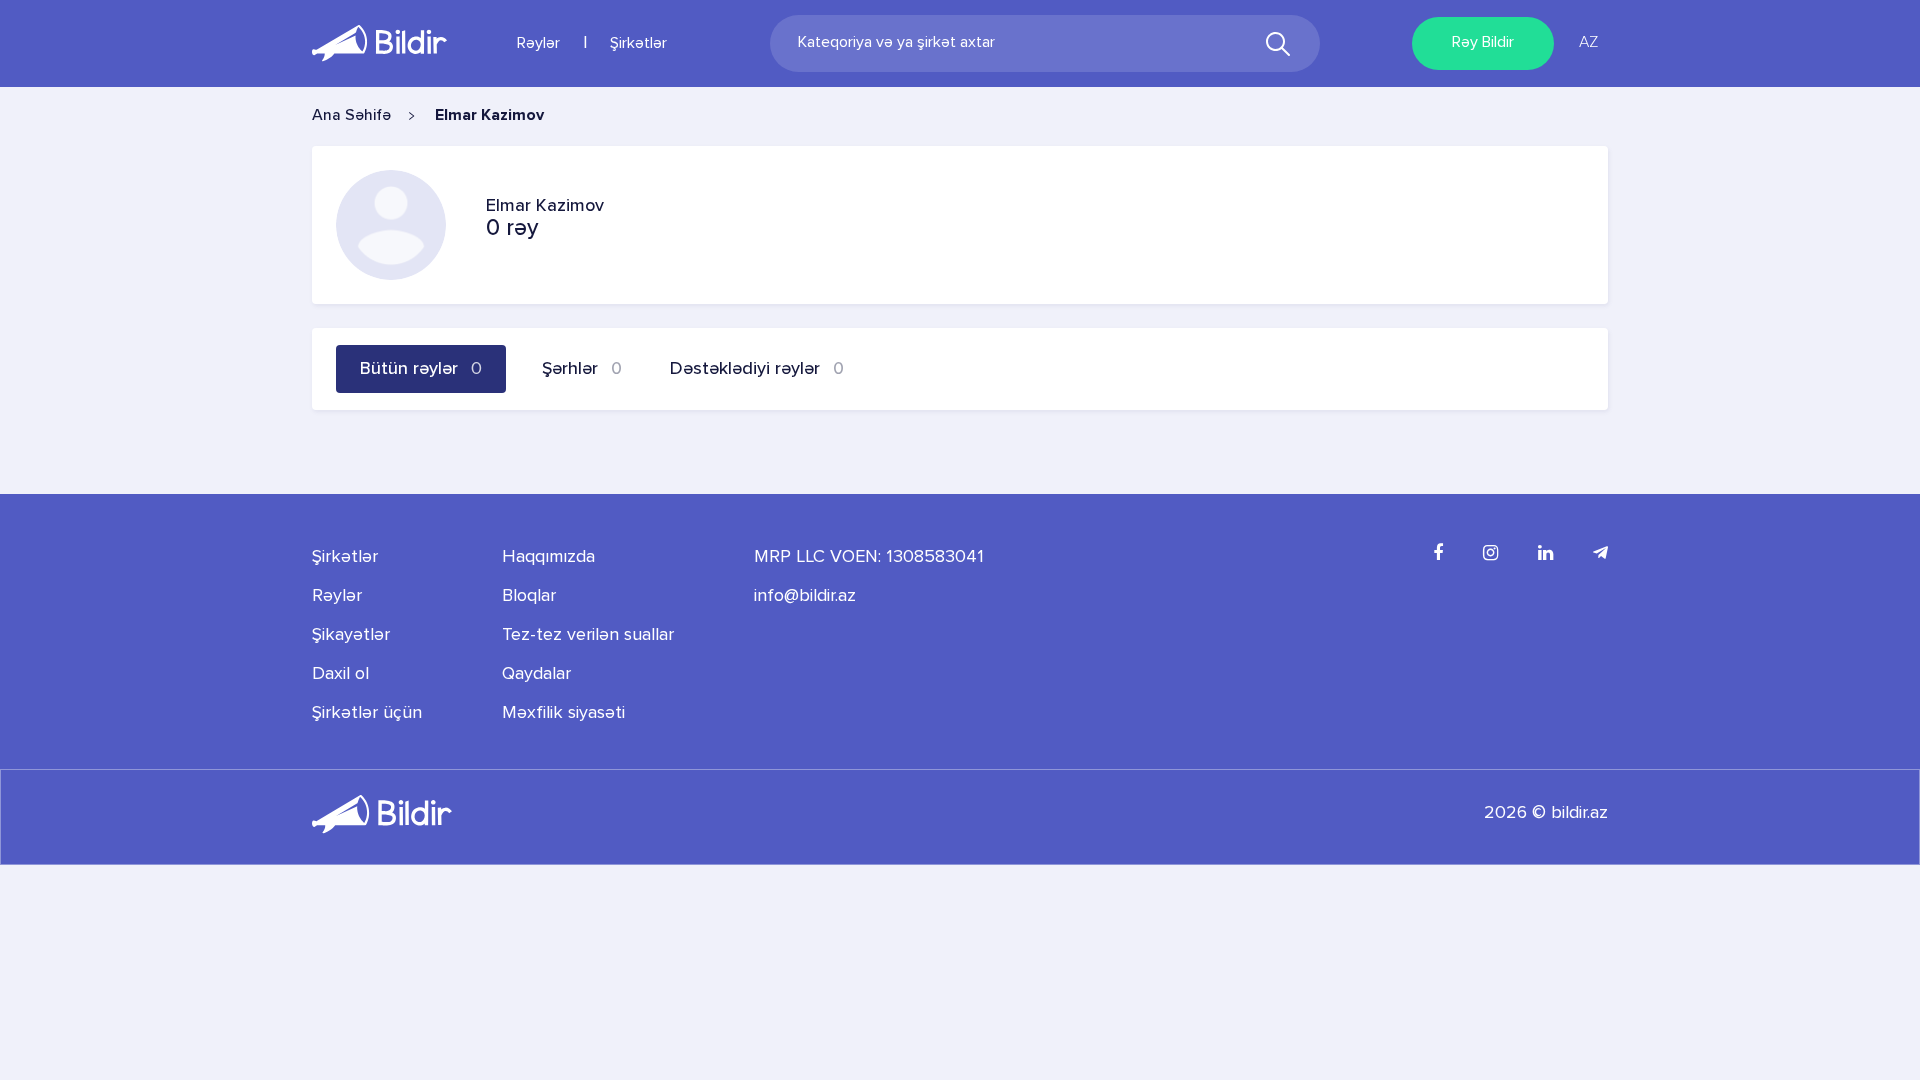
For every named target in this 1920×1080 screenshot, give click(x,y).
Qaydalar (536, 674)
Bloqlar (529, 596)
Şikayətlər (351, 635)
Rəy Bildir (1483, 43)
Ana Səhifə (351, 116)
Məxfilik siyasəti (563, 713)
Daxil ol (340, 674)
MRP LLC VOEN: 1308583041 (869, 557)
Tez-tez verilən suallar (588, 635)
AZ (1588, 43)
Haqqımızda (548, 557)
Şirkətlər (638, 44)
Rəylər (538, 44)
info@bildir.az (805, 596)
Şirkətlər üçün (367, 713)
